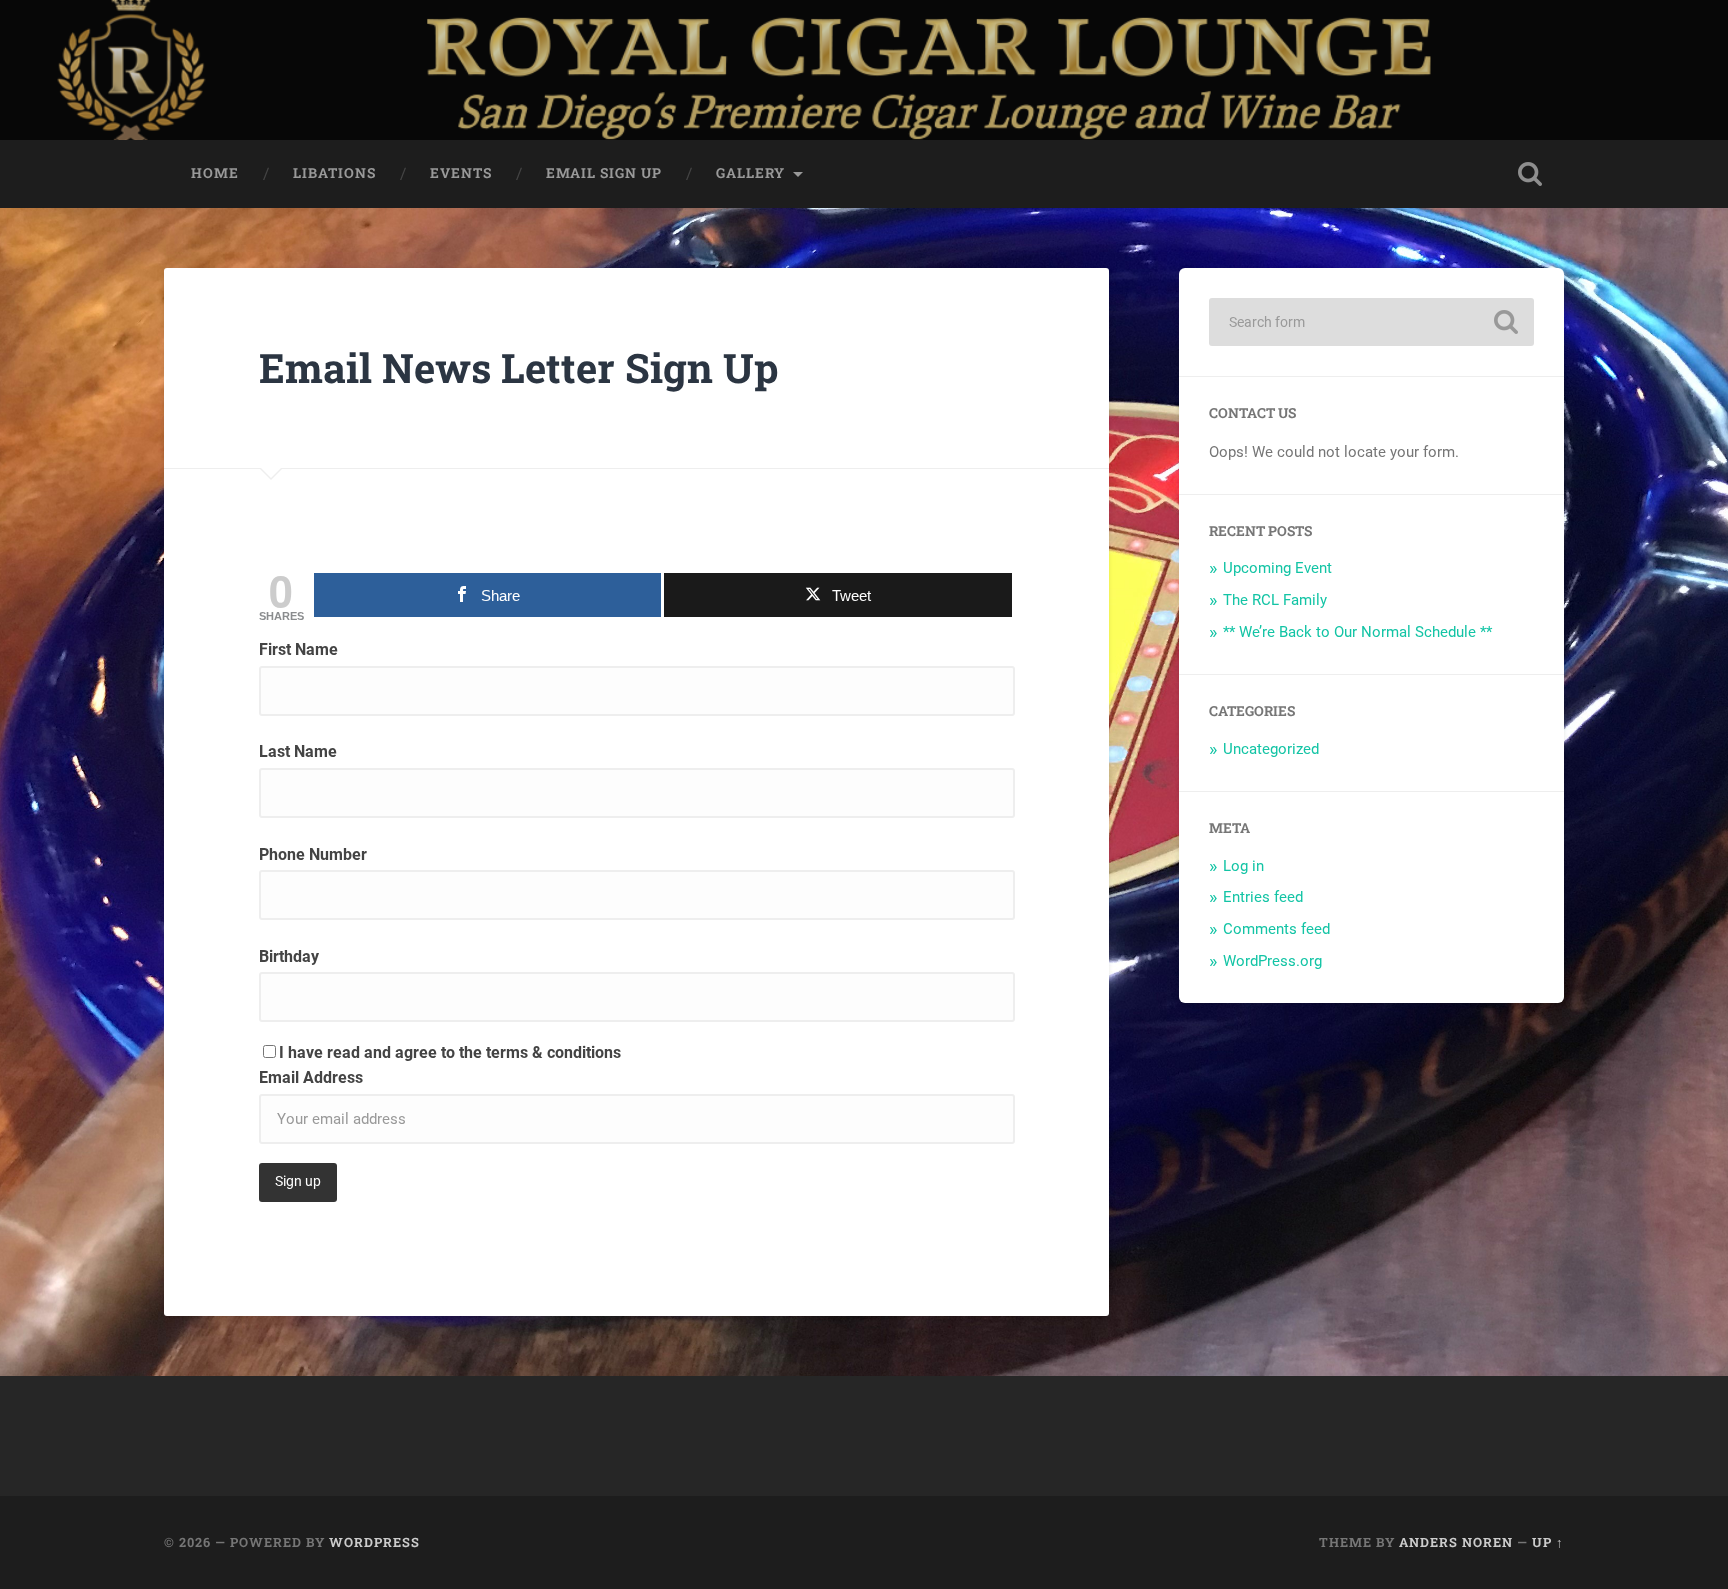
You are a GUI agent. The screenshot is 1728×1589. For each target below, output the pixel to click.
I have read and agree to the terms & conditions (450, 1052)
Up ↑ (1548, 1542)
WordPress (374, 1542)
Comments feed (1276, 929)
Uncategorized (1271, 749)
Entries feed (1263, 897)
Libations (334, 173)
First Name (298, 649)
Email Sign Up (604, 173)
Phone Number (313, 854)
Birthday (289, 956)
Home (215, 173)
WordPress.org (1272, 961)
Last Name (298, 751)
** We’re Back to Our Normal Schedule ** (1357, 632)
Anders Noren (1456, 1542)
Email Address (311, 1077)
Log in (1243, 866)
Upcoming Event (1277, 568)
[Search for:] (1371, 322)
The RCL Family (1275, 600)
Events (461, 173)
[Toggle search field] (1530, 174)
